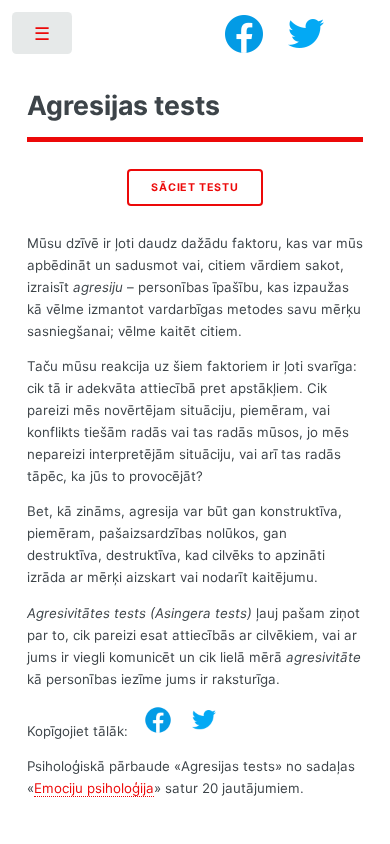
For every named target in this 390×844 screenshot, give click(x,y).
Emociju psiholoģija (94, 788)
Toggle (43, 37)
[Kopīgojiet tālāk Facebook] (158, 720)
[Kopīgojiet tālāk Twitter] (204, 720)
